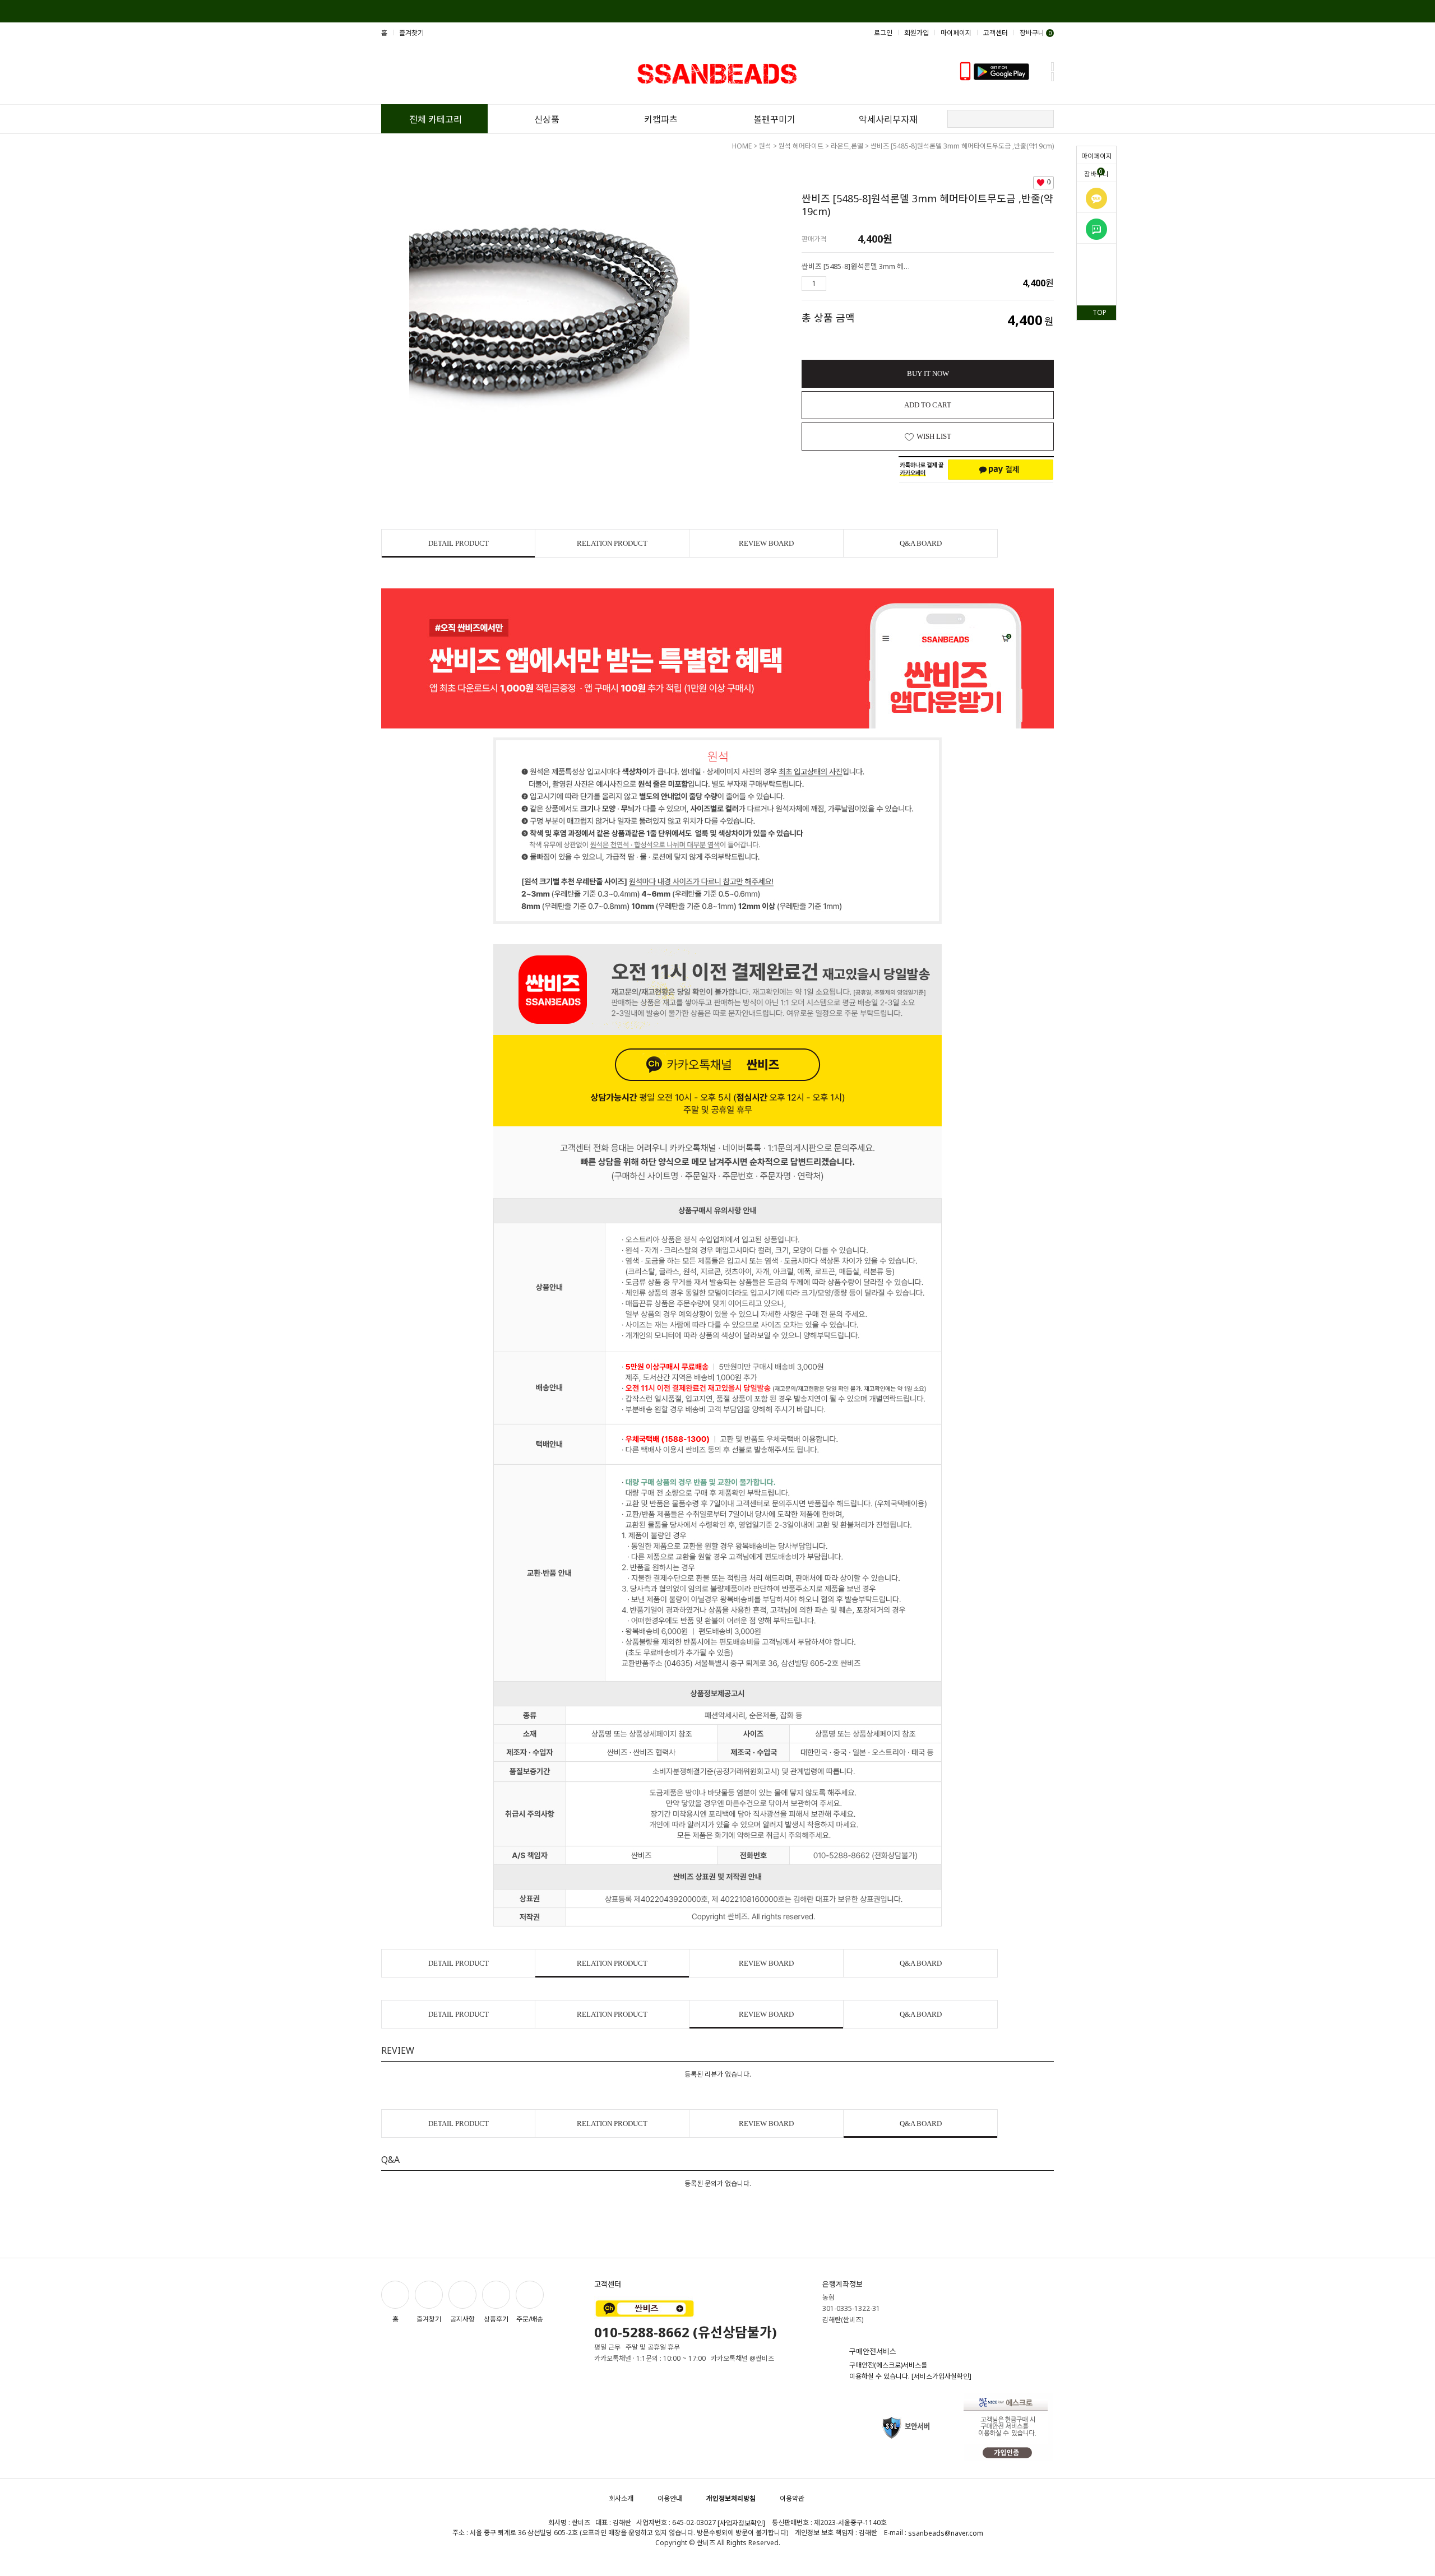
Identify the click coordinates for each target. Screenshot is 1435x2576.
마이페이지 (1097, 156)
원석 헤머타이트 (801, 146)
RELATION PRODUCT (612, 543)
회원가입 (916, 33)
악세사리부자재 (888, 119)
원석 (765, 146)
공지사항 (462, 2319)
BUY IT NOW (928, 373)
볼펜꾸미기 (774, 119)
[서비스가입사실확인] (941, 2376)
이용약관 (792, 2498)
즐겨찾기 (411, 33)
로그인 (883, 33)
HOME (742, 146)
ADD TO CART (928, 405)
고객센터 (996, 33)
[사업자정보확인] (741, 2523)
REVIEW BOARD (766, 543)
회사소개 (621, 2498)
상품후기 (496, 2319)
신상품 (547, 119)
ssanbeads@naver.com (946, 2533)
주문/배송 (530, 2319)
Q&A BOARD (921, 543)
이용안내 (670, 2498)
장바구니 (1096, 173)
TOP (1100, 312)
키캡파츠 (661, 119)
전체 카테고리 (436, 119)
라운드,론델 (847, 146)
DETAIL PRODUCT (459, 543)
